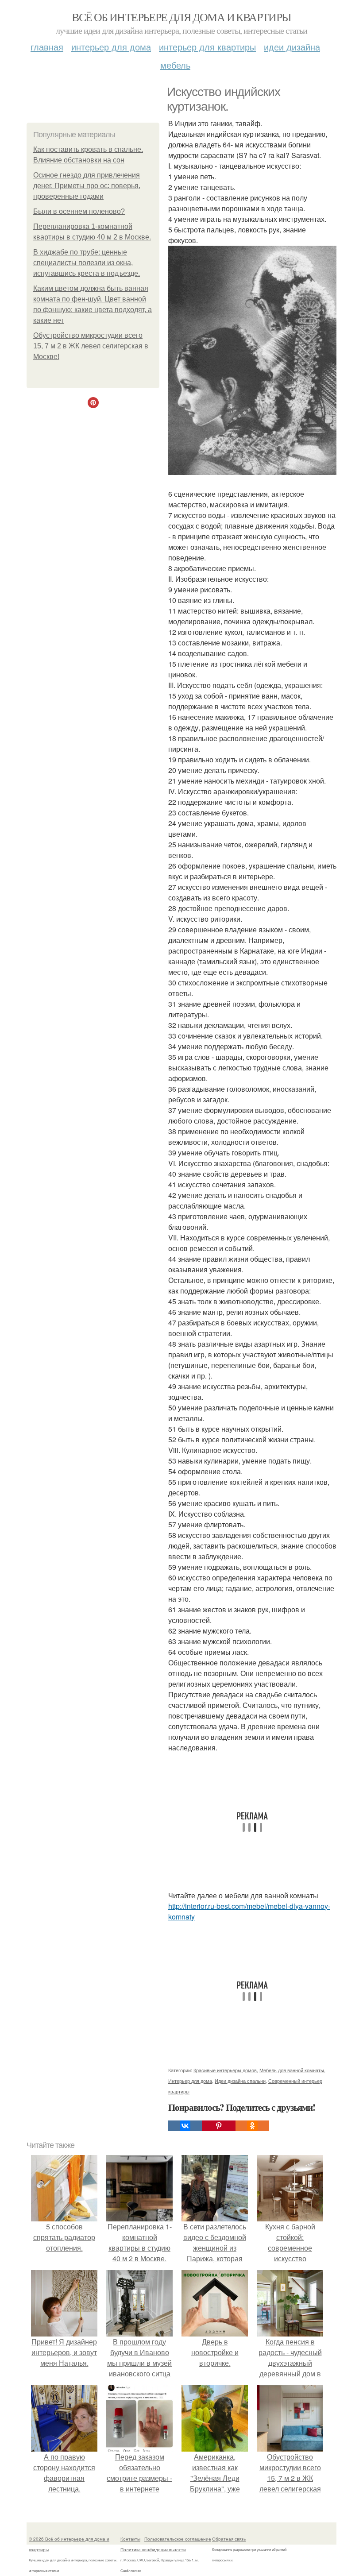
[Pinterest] (219, 2126)
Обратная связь (229, 2539)
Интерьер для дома (111, 47)
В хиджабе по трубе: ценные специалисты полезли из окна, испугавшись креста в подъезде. (87, 263)
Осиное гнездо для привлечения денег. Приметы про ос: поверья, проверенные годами (87, 186)
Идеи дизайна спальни (240, 2081)
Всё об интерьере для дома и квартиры (181, 17)
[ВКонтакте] (185, 2126)
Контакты (130, 2539)
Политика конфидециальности (153, 2549)
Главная (47, 47)
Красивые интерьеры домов (225, 2070)
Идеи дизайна (292, 47)
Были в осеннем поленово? (79, 211)
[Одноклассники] (252, 2126)
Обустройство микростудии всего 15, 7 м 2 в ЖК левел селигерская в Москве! (91, 346)
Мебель (175, 65)
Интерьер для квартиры (207, 47)
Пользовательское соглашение (178, 2539)
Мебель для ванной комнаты (292, 2070)
